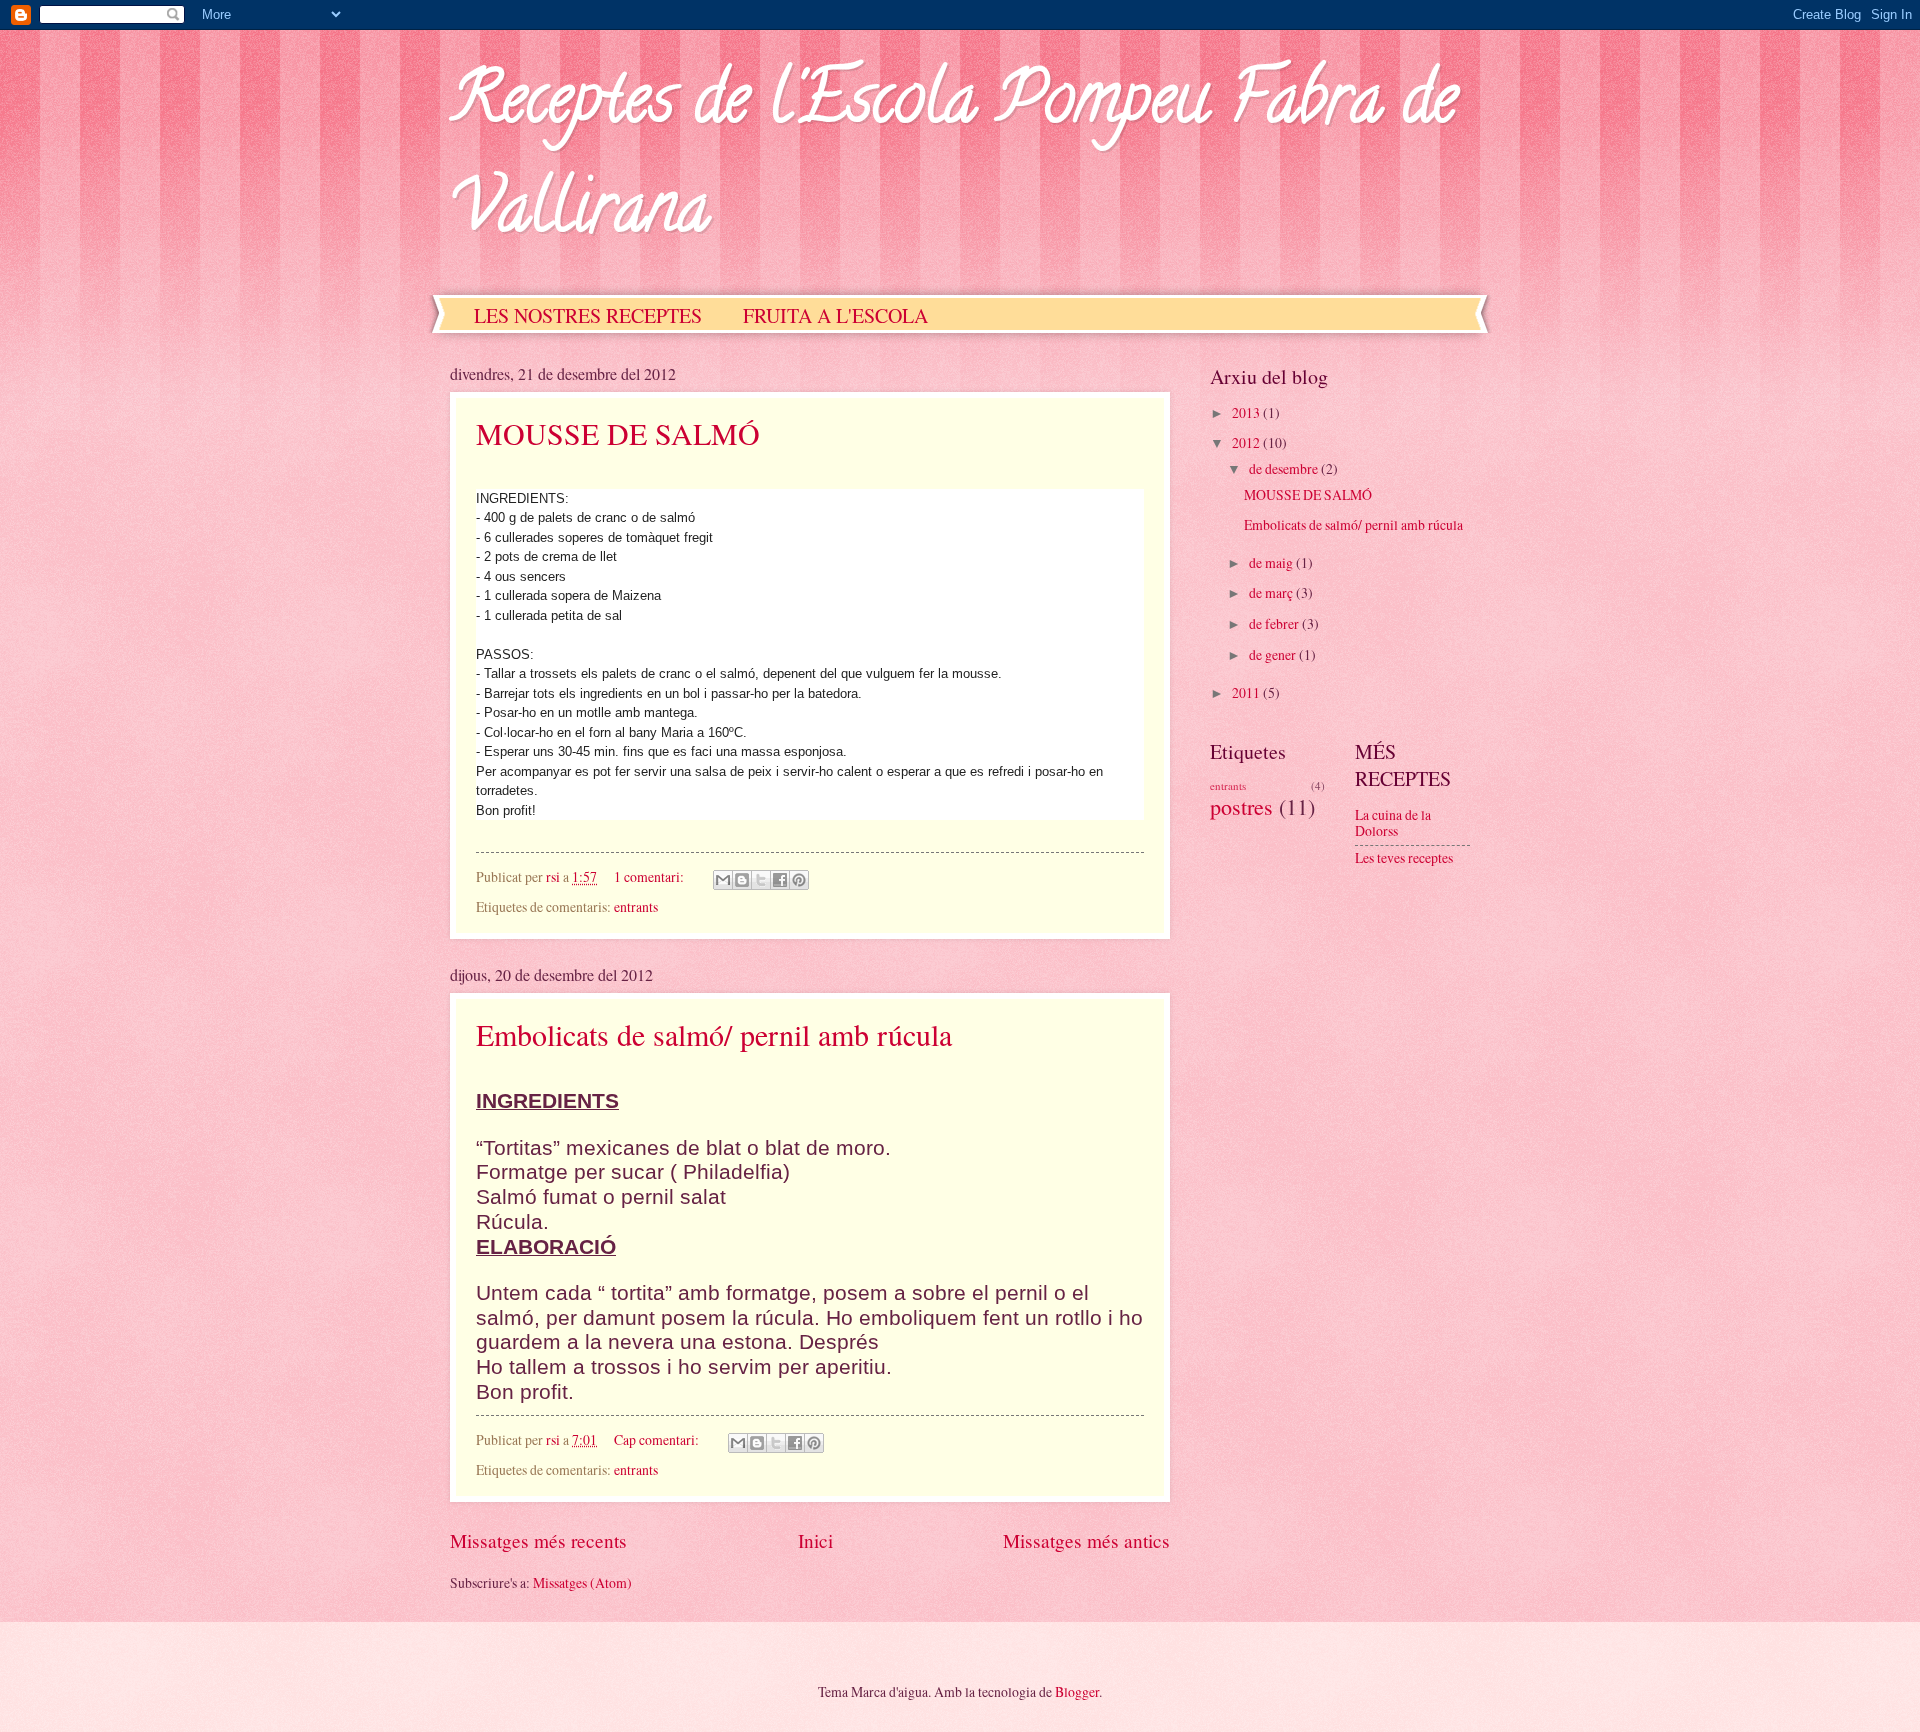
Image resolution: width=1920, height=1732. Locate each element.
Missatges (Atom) (582, 1582)
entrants (636, 906)
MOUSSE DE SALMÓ (618, 433)
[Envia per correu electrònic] (723, 880)
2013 (1247, 412)
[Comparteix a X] (761, 880)
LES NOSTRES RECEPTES (588, 315)
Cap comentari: (658, 1439)
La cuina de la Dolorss (1393, 823)
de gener (1274, 654)
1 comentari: (650, 876)
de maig (1272, 562)
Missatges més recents (538, 1540)
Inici (815, 1540)
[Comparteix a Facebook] (780, 880)
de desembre (1285, 468)
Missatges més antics (1086, 1540)
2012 (1247, 442)
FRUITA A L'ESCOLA (835, 315)
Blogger (1077, 1691)
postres (1241, 806)
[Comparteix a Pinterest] (799, 880)
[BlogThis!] (742, 880)
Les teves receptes (1404, 857)
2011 (1247, 692)
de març (1272, 592)
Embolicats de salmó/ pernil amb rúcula (714, 1034)
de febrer (1275, 623)
